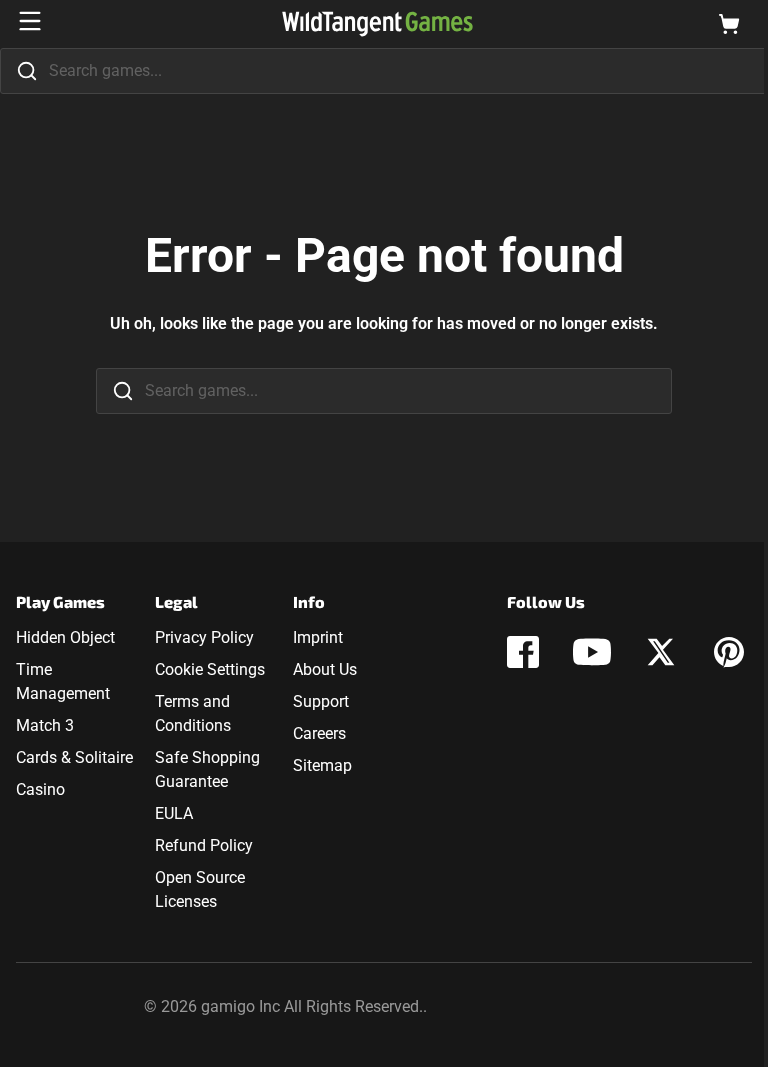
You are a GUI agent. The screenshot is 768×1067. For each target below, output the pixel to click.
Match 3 (45, 725)
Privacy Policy (204, 637)
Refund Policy (204, 845)
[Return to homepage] (377, 24)
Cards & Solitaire (74, 757)
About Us (325, 669)
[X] (661, 652)
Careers (319, 733)
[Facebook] (523, 652)
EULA (174, 813)
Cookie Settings (210, 669)
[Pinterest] (729, 652)
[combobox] (384, 71)
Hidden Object (65, 637)
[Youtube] (592, 652)
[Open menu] (30, 21)
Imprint (318, 637)
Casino (40, 789)
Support (321, 701)
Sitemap (322, 765)
